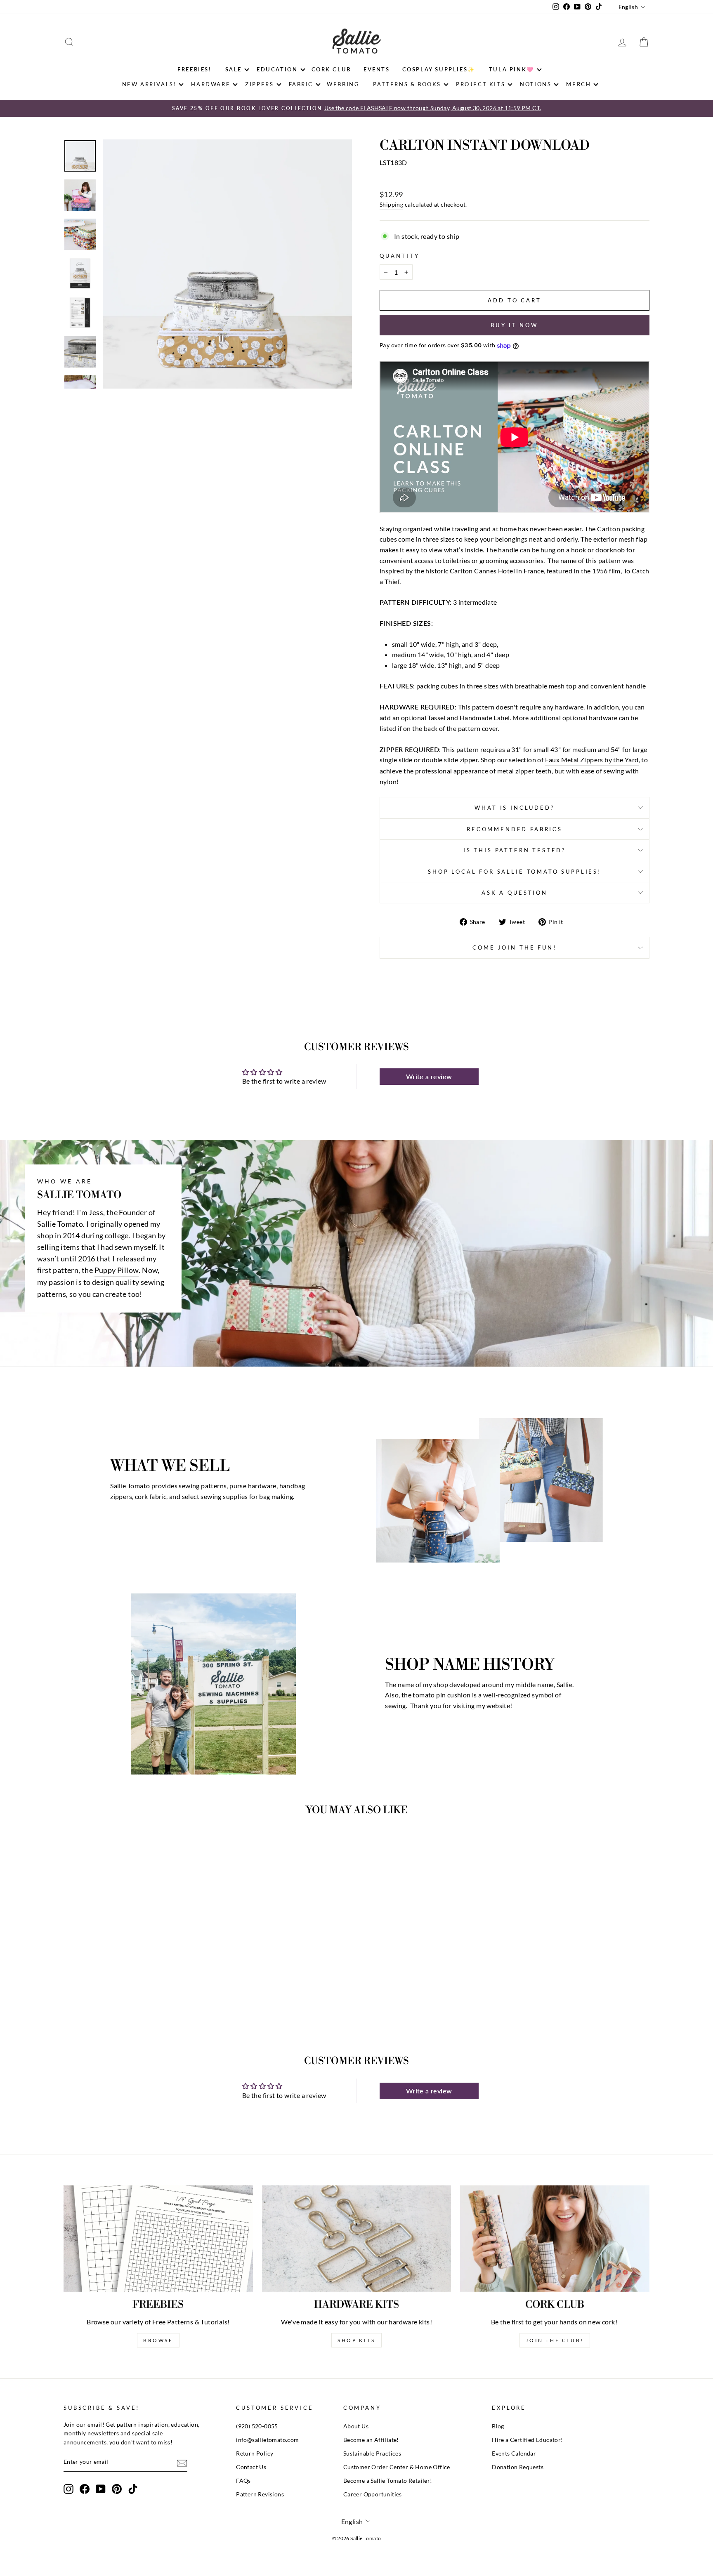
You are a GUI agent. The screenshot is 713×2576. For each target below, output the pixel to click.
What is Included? (514, 808)
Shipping (391, 205)
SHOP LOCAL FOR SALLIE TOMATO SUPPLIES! (515, 872)
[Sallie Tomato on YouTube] (101, 2489)
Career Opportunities (373, 2494)
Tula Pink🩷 (512, 69)
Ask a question (515, 893)
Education (277, 69)
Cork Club (331, 69)
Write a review (429, 1076)
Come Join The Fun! (514, 947)
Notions (536, 84)
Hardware (211, 84)
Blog (498, 2426)
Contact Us (251, 2467)
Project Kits (480, 84)
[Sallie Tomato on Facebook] (85, 2489)
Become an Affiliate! (371, 2440)
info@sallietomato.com (267, 2440)
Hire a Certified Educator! (527, 2440)
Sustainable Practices (372, 2453)
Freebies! (194, 69)
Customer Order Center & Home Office (397, 2467)
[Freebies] (158, 2239)
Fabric (301, 84)
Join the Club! (555, 2340)
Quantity (400, 256)
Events (377, 69)
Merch (578, 84)
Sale (234, 69)
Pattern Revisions (260, 2494)
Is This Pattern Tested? (515, 850)
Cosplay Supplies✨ (439, 69)
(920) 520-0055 (257, 2426)
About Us (356, 2426)
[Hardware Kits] (357, 2239)
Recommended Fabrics (515, 829)
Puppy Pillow (117, 1270)
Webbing (343, 84)
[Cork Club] (555, 2239)
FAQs (243, 2481)
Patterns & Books (407, 84)
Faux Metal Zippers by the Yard (592, 760)
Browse (158, 2340)
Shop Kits (356, 2340)
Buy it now (515, 325)
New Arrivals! (149, 84)
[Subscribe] (182, 2462)
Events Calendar (514, 2453)
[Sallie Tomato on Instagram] (68, 2489)
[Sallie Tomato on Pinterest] (117, 2489)
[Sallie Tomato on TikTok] (133, 2489)
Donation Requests (518, 2467)
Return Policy (255, 2453)
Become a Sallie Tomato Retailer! (388, 2481)
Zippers (259, 84)
